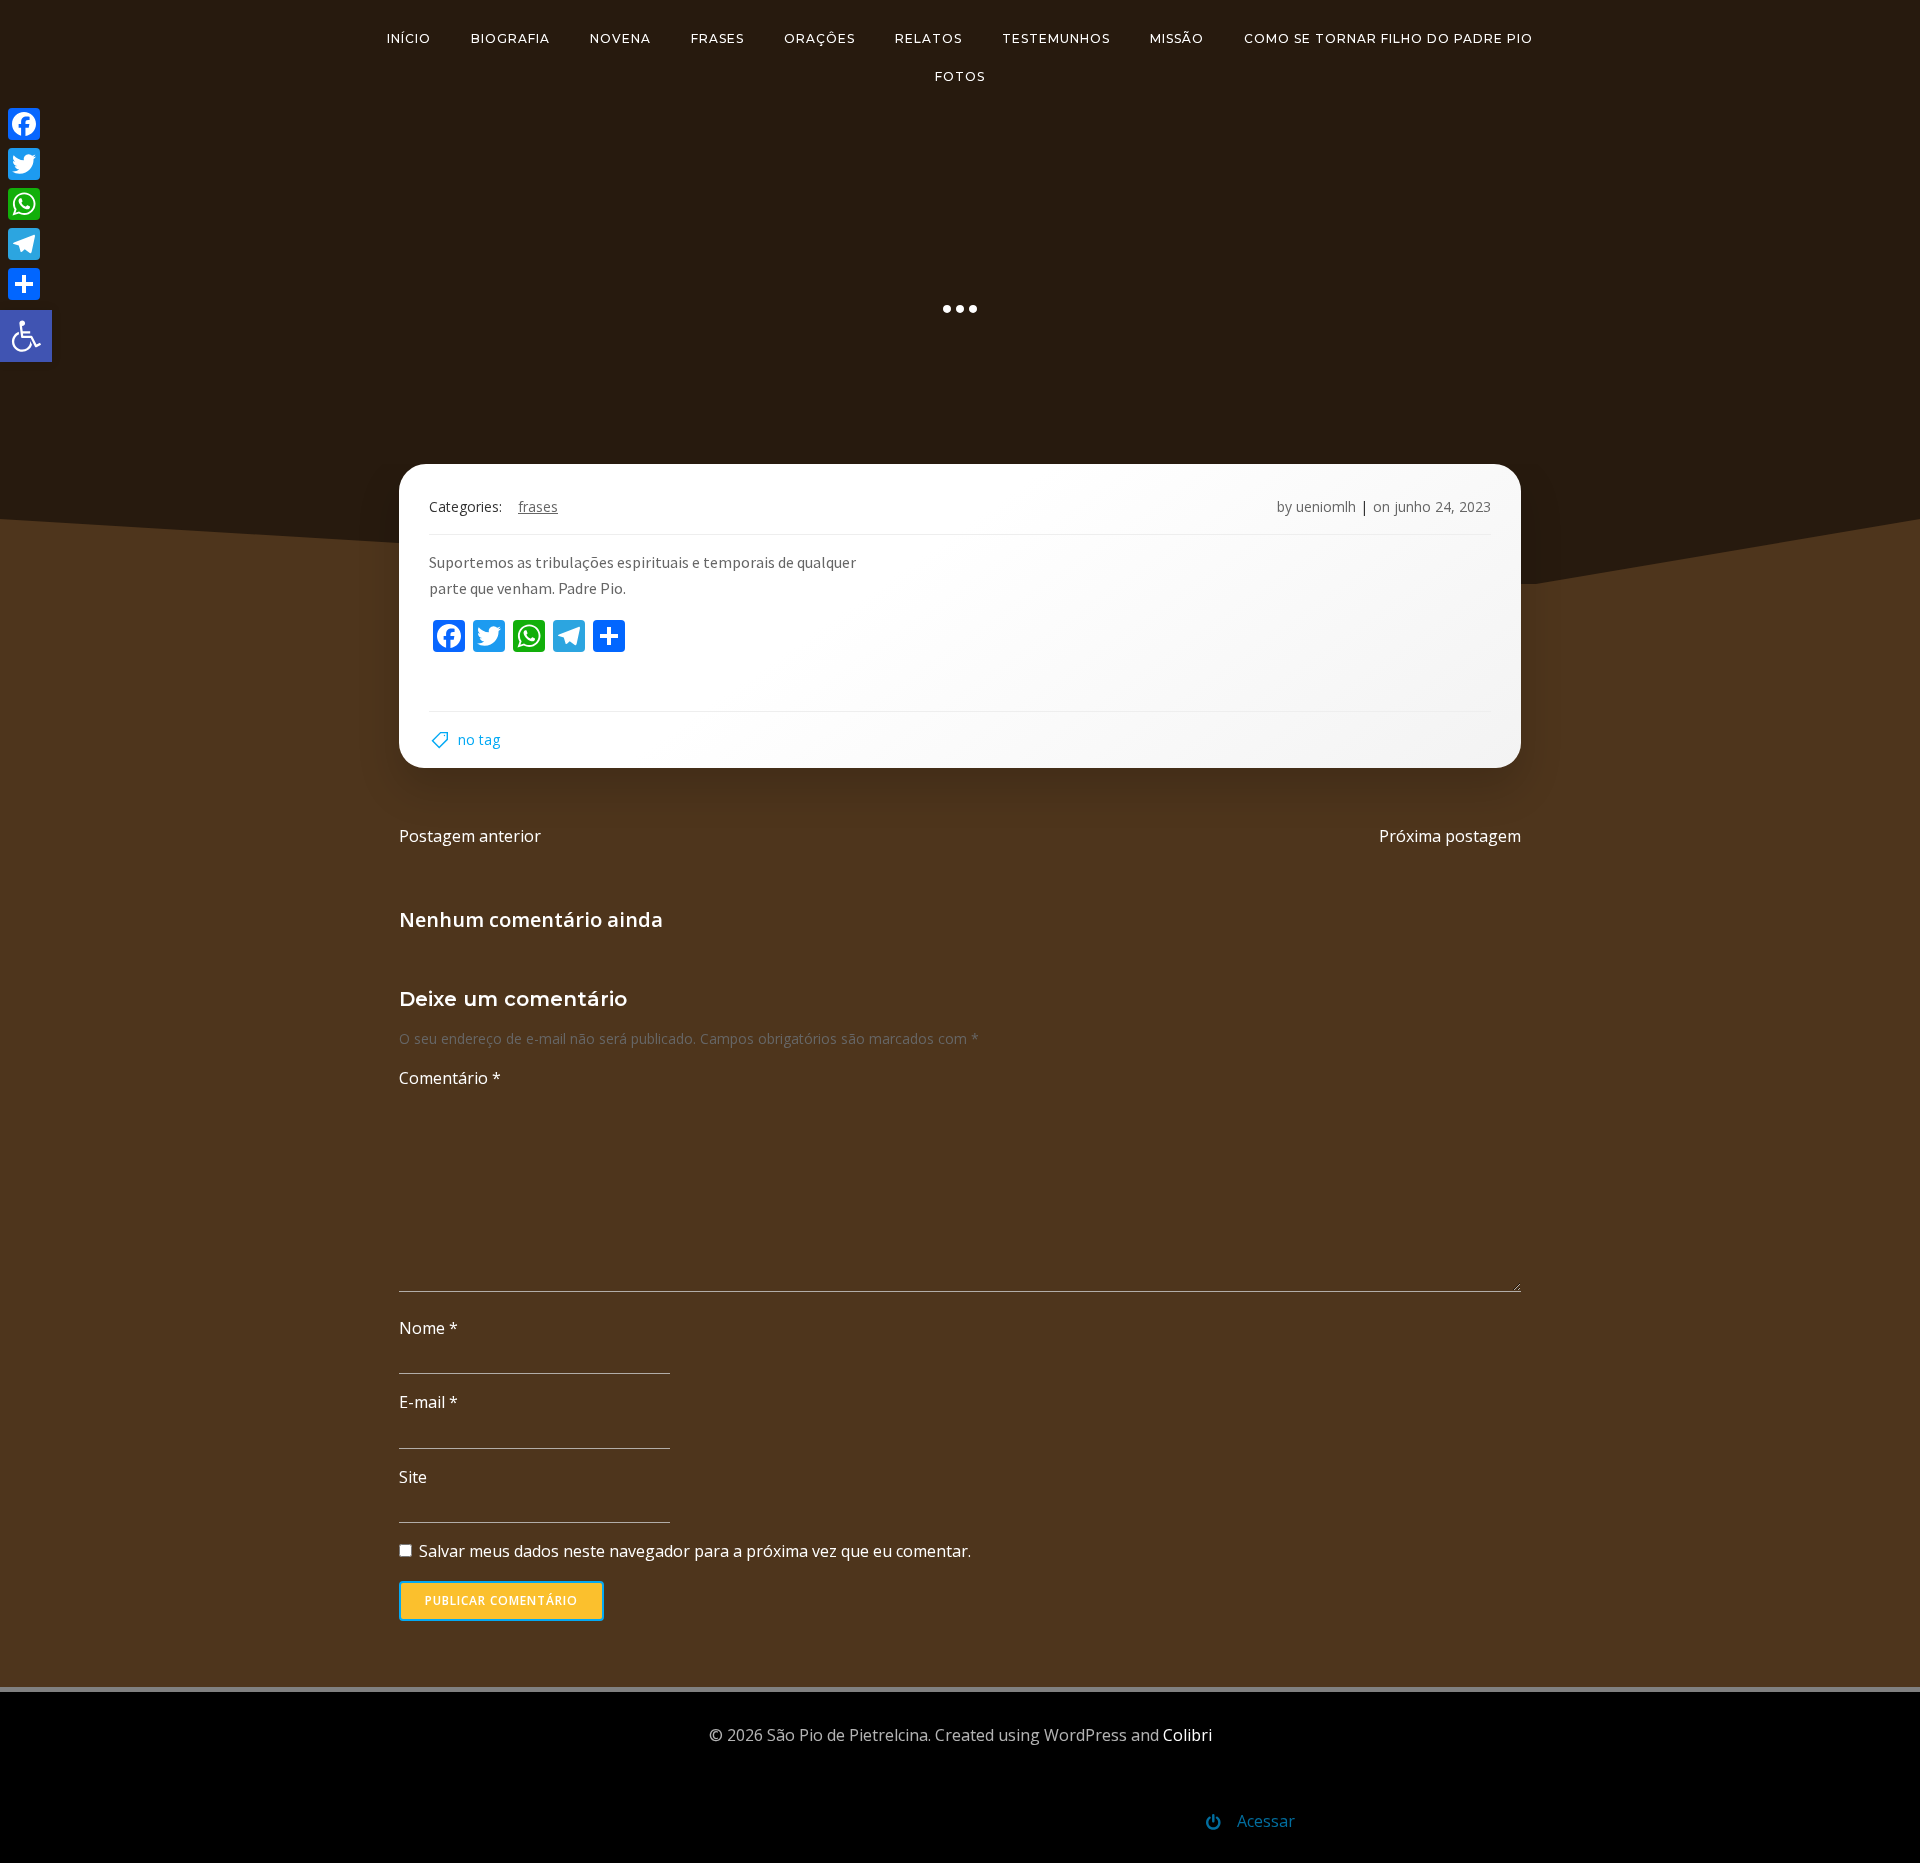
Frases (717, 38)
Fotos (960, 76)
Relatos (928, 38)
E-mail (428, 1402)
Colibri (1187, 1735)
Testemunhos (1056, 38)
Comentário (450, 1078)
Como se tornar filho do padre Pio (1388, 38)
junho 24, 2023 (1442, 506)
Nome (428, 1328)
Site (413, 1477)
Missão (1177, 38)
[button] (26, 336)
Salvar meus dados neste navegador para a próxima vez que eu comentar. (695, 1551)
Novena (620, 38)
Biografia (510, 38)
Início (409, 38)
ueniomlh (1326, 506)
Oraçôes (819, 38)
